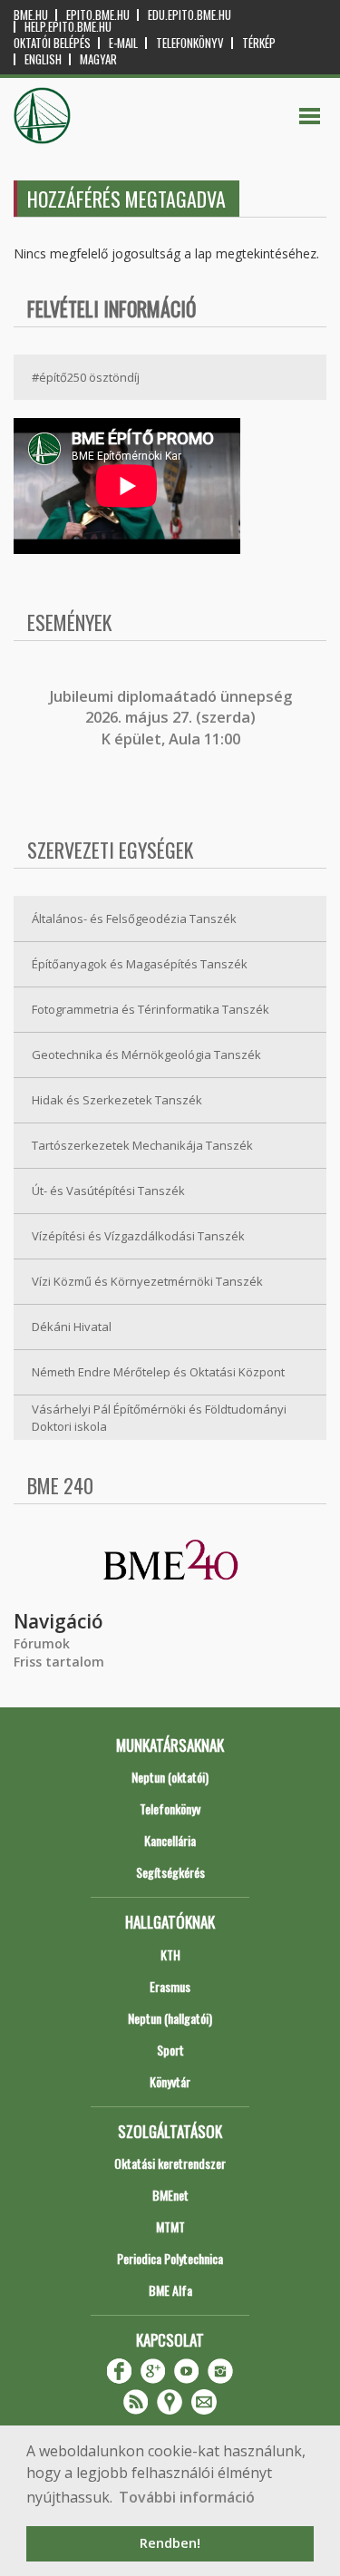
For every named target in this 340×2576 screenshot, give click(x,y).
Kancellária (170, 1840)
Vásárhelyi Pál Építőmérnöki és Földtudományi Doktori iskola (159, 1418)
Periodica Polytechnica (170, 2258)
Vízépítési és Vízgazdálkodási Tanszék (138, 1236)
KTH (170, 1954)
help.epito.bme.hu (68, 27)
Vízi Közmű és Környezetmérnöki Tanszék (147, 1281)
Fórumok (42, 1643)
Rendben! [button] (170, 2543)
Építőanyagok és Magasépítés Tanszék (140, 964)
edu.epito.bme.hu (189, 15)
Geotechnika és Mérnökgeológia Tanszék (146, 1055)
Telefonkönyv (190, 43)
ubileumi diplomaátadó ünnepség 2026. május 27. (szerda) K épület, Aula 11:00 (173, 718)
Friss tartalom (59, 1662)
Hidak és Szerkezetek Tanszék (117, 1100)
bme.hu (31, 15)
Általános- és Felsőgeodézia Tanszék (134, 919)
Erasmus (170, 1986)
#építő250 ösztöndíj (86, 377)
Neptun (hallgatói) (170, 2018)
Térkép (259, 43)
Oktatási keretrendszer (170, 2163)
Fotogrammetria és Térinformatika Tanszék (151, 1009)
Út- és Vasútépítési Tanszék (108, 1191)
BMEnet (170, 2195)
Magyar (98, 59)
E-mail (123, 43)
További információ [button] (187, 2497)
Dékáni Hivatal (72, 1327)
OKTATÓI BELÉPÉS (52, 43)
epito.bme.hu (98, 15)
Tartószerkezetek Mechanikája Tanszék (142, 1145)
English (43, 59)
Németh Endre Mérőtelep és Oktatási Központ (158, 1372)
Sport (170, 2050)
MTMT (170, 2226)
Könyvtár (170, 2081)
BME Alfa (170, 2290)
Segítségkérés (170, 1872)
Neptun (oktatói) (170, 1777)
